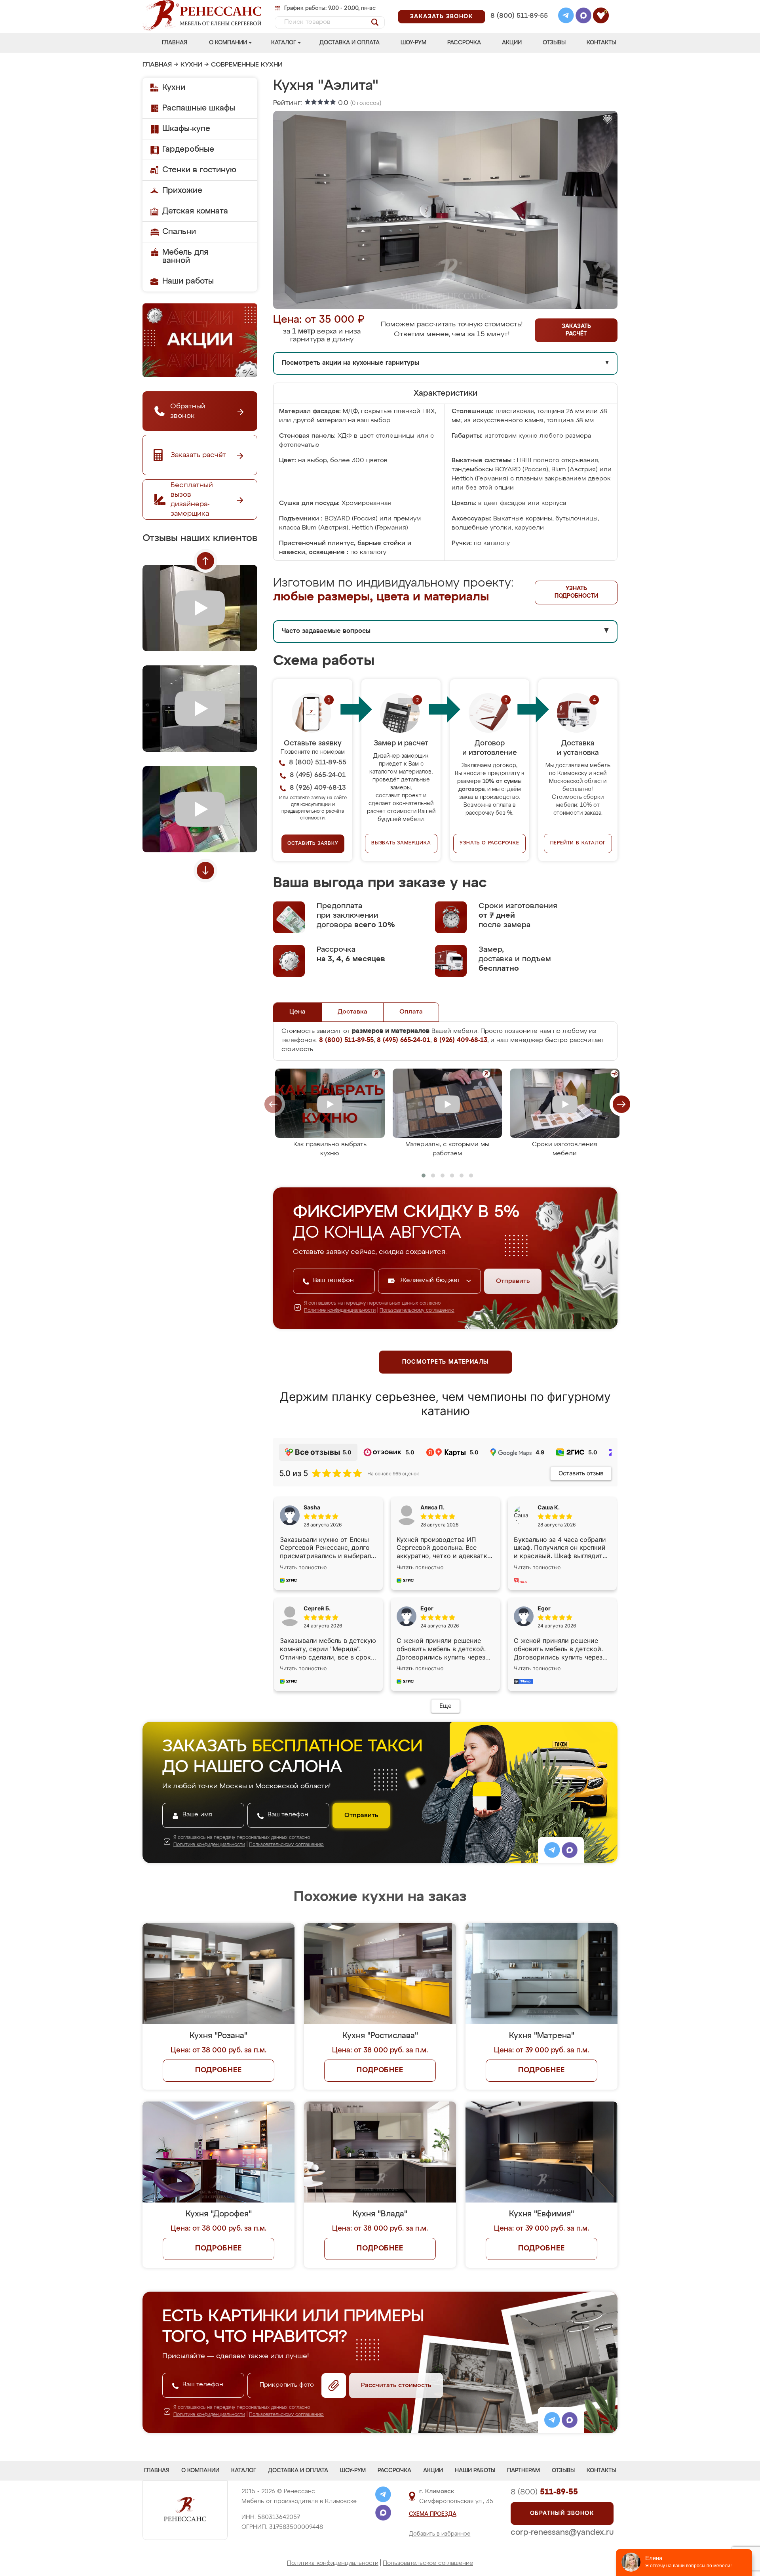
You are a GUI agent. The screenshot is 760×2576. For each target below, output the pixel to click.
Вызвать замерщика (401, 843)
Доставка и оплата (350, 43)
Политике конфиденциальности (340, 1311)
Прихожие (182, 191)
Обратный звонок (562, 2513)
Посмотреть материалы (446, 1362)
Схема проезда (433, 2514)
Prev (205, 561)
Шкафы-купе (186, 129)
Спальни (179, 232)
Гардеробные (188, 149)
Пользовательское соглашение (428, 2563)
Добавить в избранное (440, 2534)
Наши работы (188, 281)
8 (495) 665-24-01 (518, 6)
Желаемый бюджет (431, 1280)
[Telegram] (566, 17)
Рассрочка (464, 43)
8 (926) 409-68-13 (519, 26)
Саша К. (549, 1507)
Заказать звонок (442, 17)
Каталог (284, 43)
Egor (544, 1608)
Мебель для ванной (185, 256)
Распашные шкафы (199, 108)
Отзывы (554, 43)
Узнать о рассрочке (489, 843)
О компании (228, 43)
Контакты (601, 43)
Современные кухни (247, 65)
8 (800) (544, 2492)
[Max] (583, 17)
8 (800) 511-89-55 (519, 16)
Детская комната (195, 211)
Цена (297, 1012)
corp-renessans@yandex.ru (562, 2532)
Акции (512, 43)
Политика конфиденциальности (333, 2563)
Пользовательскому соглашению (417, 1311)
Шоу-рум (413, 43)
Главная (175, 43)
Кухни (191, 65)
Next (205, 871)
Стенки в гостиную (199, 170)
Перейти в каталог (578, 843)
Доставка (352, 1012)
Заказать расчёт (576, 330)
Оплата (411, 1012)
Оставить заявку (313, 844)
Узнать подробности (576, 592)
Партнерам (523, 2471)
